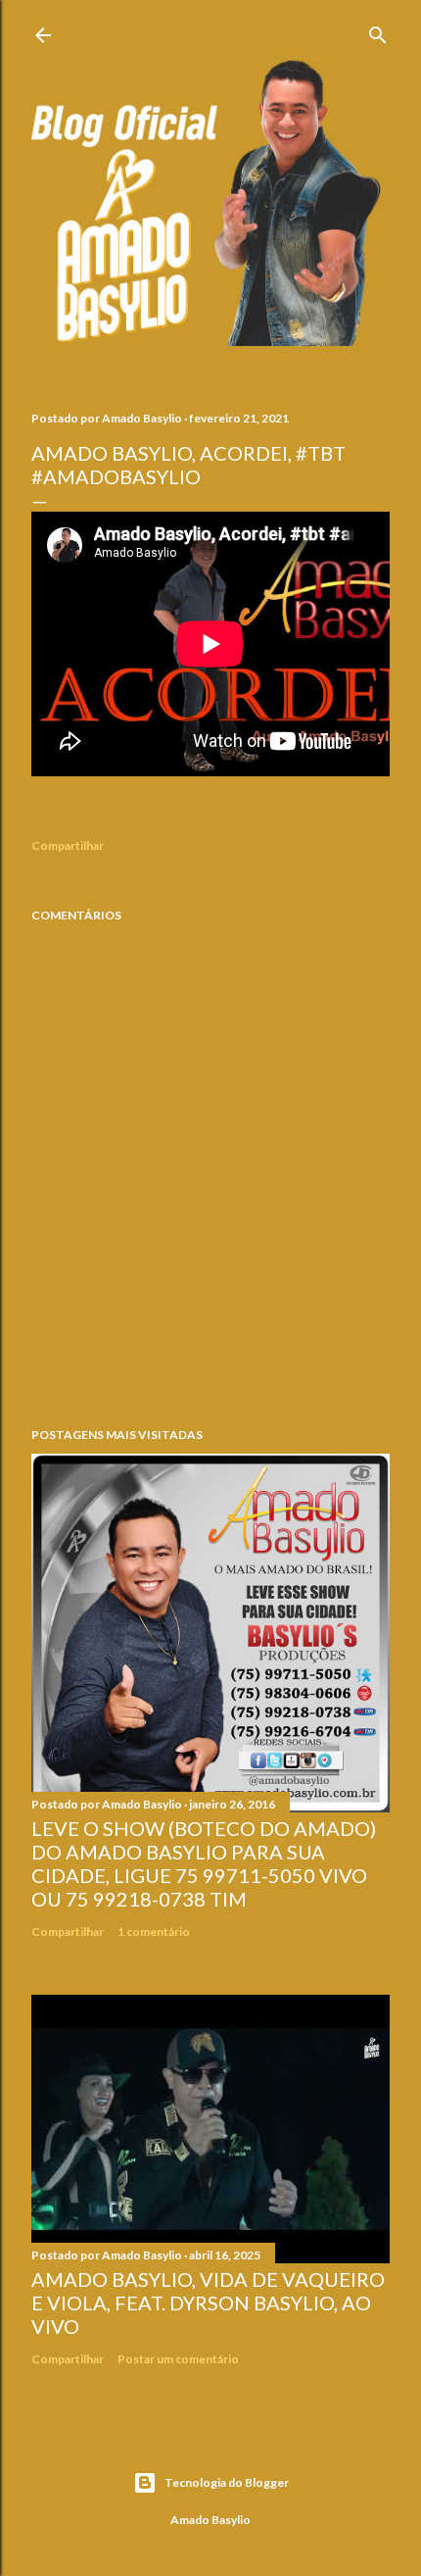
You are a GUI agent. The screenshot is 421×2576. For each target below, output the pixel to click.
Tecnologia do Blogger (227, 2482)
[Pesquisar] (378, 31)
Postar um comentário (178, 2359)
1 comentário (154, 1932)
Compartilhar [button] (68, 845)
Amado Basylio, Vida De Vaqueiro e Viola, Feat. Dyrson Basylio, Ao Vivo (208, 2303)
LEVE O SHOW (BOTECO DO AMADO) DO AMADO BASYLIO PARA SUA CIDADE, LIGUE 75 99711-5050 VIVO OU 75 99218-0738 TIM (204, 1863)
